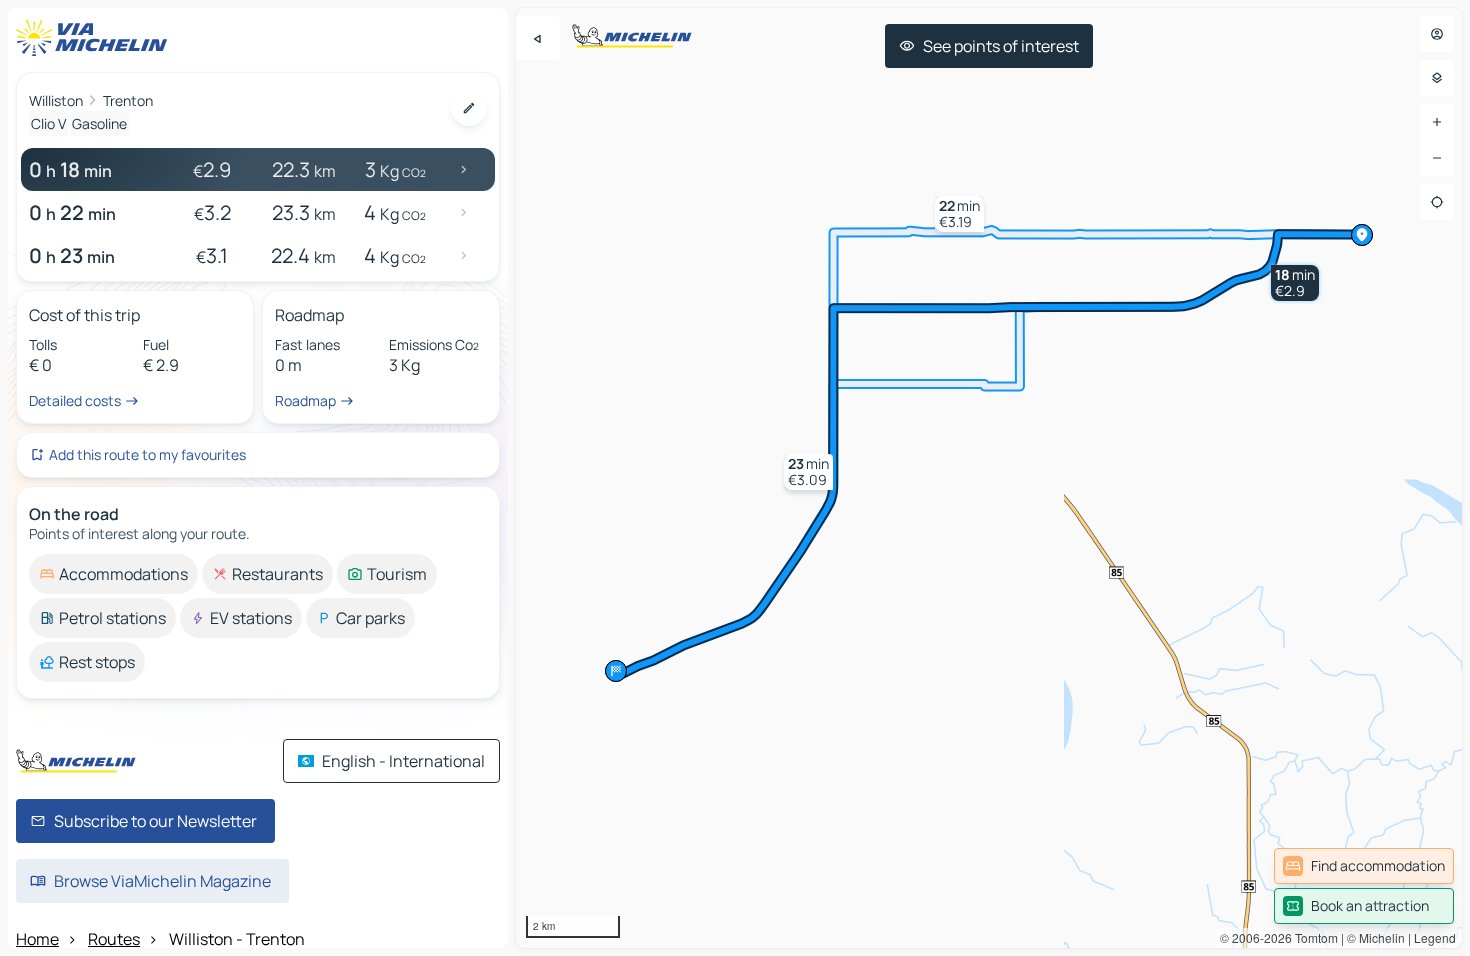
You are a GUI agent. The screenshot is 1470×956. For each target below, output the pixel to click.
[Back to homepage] (96, 38)
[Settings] (1437, 78)
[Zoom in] (1437, 122)
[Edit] (469, 108)
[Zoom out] (1437, 158)
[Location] (1437, 202)
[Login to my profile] (1437, 34)
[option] (113, 574)
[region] (989, 478)
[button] (1295, 283)
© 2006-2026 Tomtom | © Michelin (1312, 937)
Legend (1435, 937)
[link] (1364, 866)
